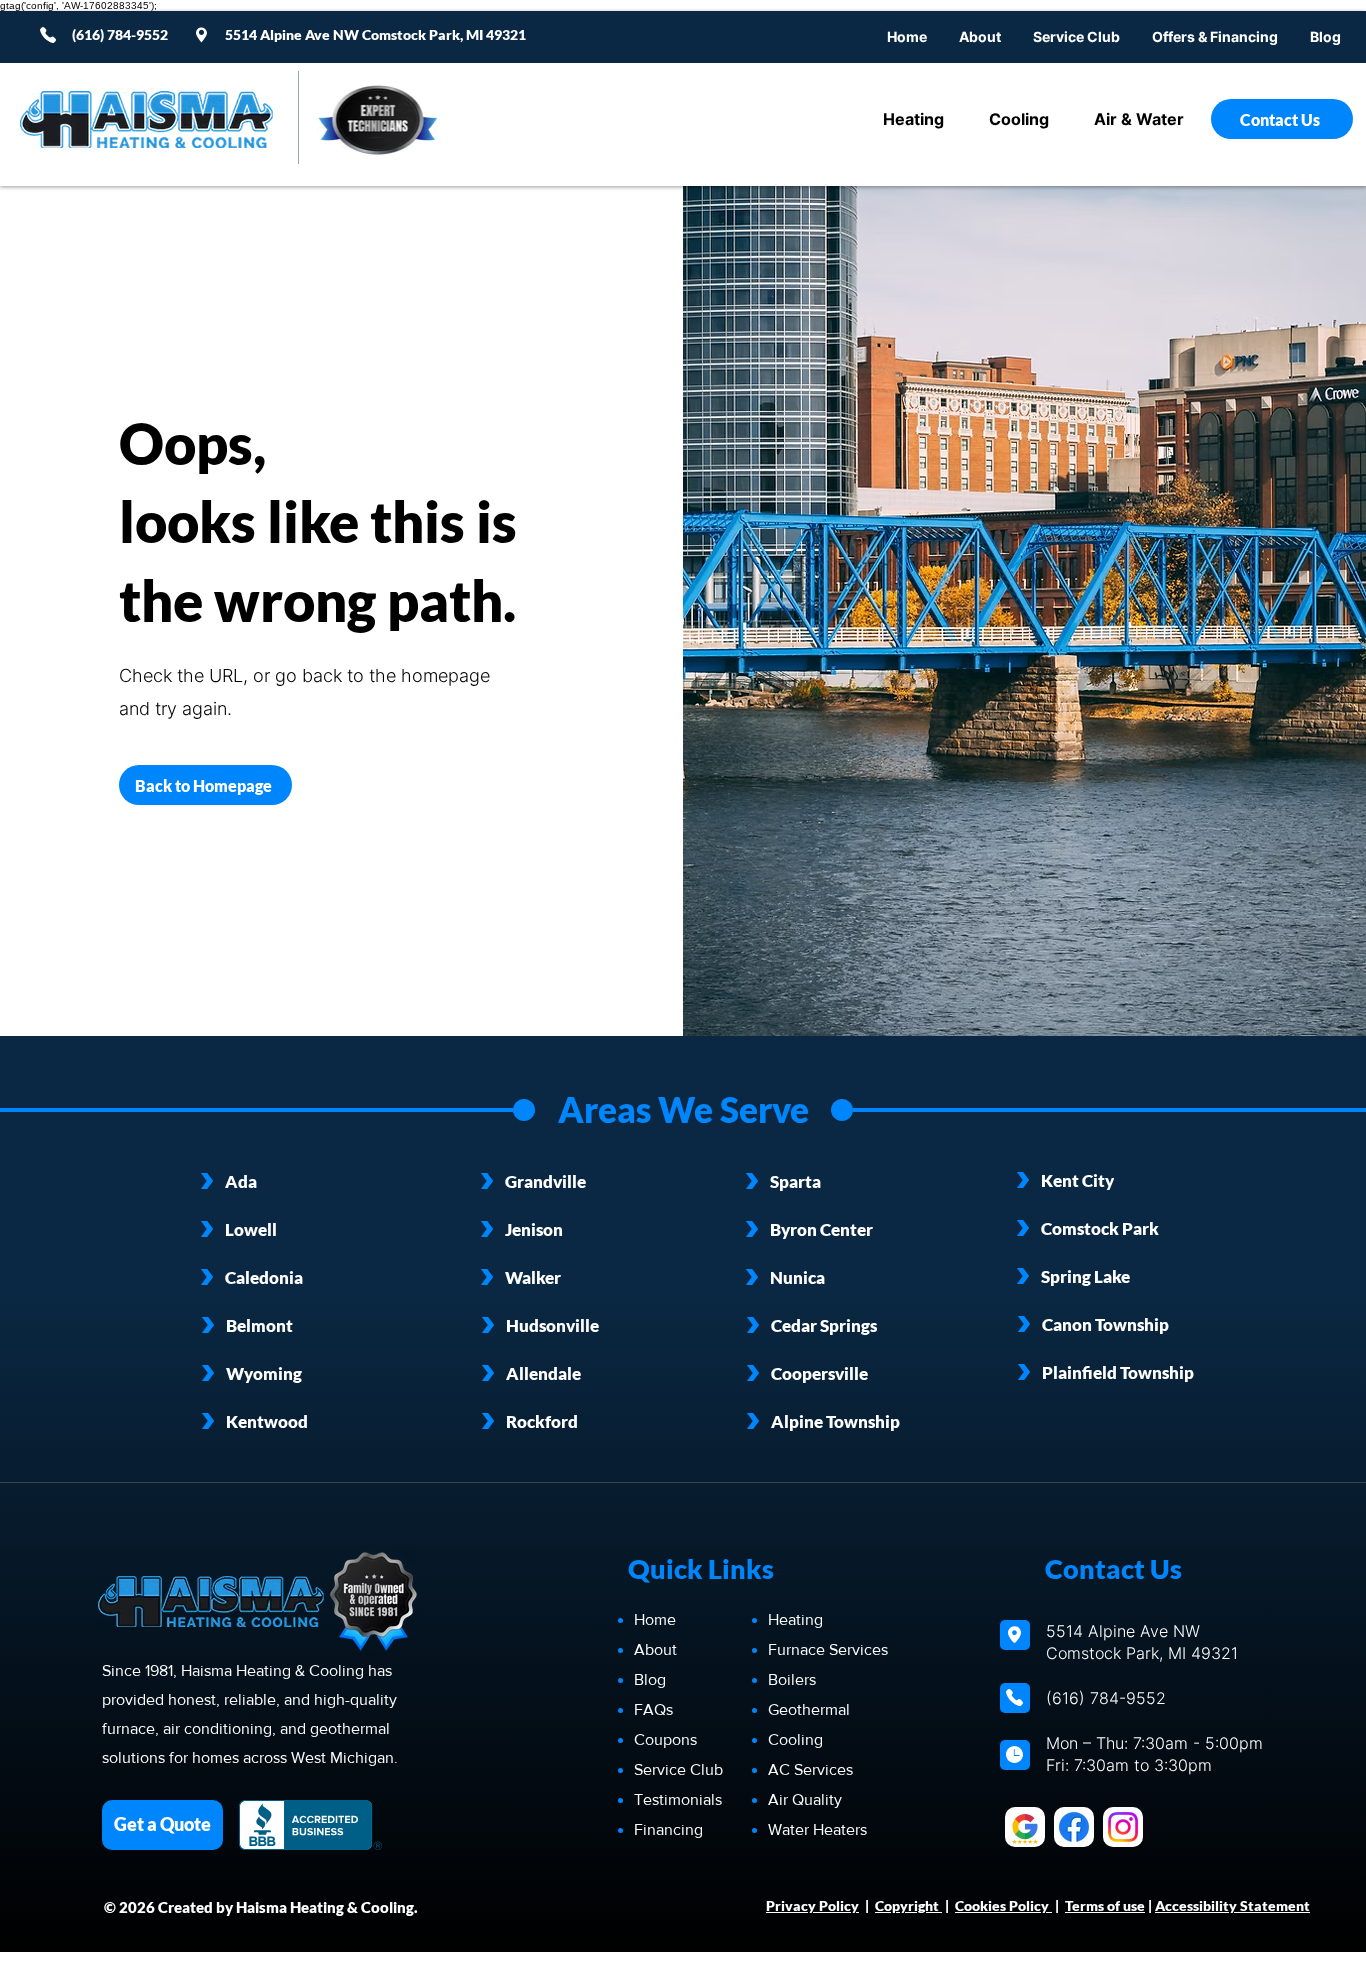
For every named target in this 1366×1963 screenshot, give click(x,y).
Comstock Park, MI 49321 (444, 34)
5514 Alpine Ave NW (293, 34)
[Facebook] (1074, 1827)
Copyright (908, 1905)
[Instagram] (1123, 1827)
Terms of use (1105, 1905)
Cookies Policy (1003, 1905)
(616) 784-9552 (1106, 1698)
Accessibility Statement (1232, 1905)
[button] (1215, 36)
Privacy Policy (812, 1905)
